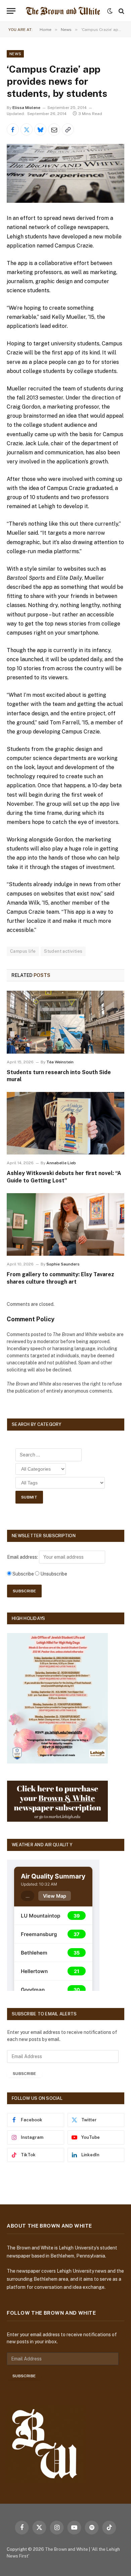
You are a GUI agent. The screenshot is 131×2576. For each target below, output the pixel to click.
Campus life (23, 951)
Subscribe (24, 2074)
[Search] (121, 11)
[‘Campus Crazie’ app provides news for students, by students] (65, 173)
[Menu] (11, 11)
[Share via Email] (54, 129)
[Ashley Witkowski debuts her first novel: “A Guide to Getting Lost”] (65, 1123)
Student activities (63, 951)
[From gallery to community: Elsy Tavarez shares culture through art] (65, 1224)
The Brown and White (67, 2549)
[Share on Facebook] (13, 129)
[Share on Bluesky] (40, 129)
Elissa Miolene (26, 108)
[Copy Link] (68, 129)
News (15, 54)
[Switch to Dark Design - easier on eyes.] (110, 11)
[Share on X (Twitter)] (27, 129)
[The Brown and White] (63, 11)
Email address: (23, 1557)
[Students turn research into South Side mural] (65, 1022)
